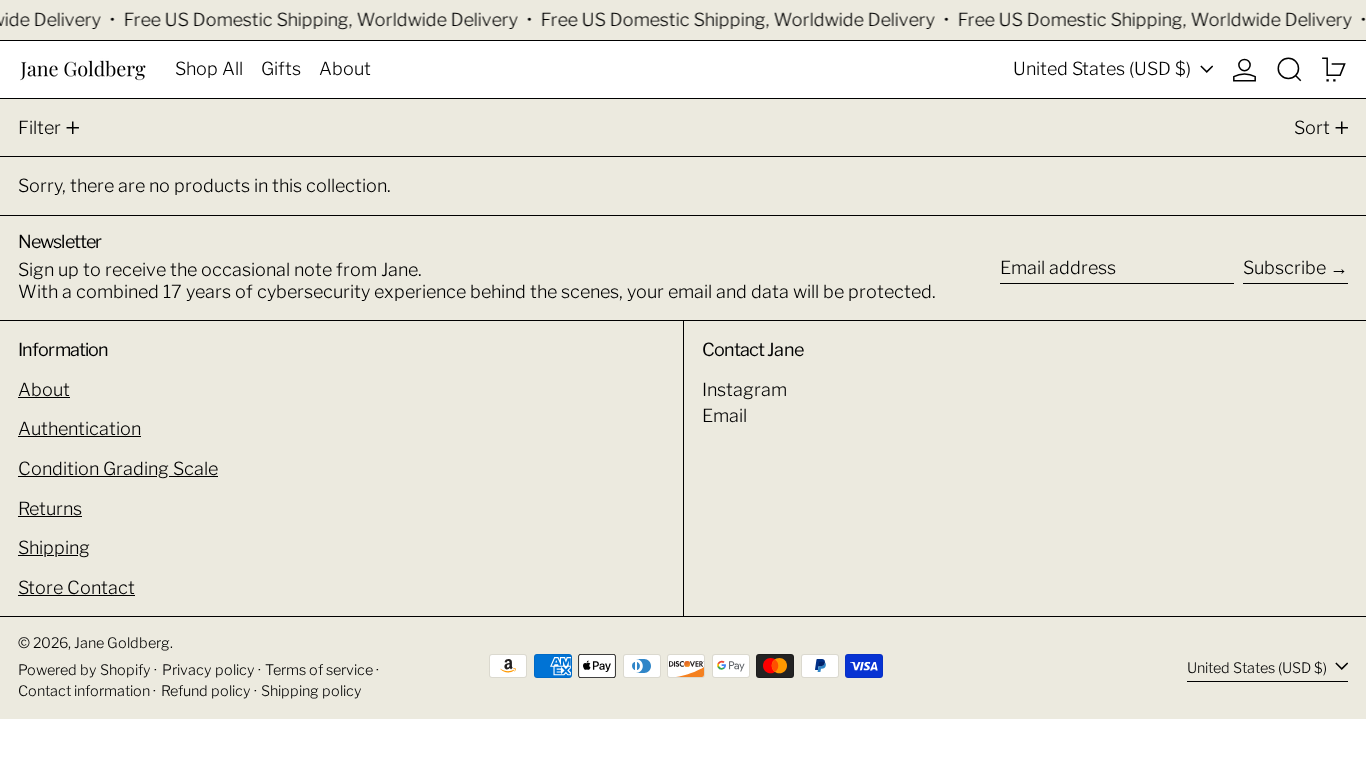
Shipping (54, 547)
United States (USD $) (1104, 68)
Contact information (84, 691)
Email (724, 415)
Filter (39, 127)
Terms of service (319, 670)
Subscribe (1284, 267)
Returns (50, 508)
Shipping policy (311, 691)
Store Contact (76, 587)
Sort (1312, 127)
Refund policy (206, 691)
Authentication (79, 428)
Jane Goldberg (122, 643)
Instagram (744, 389)
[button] (1289, 69)
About (44, 389)
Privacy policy (208, 670)
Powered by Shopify (84, 670)
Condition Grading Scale (118, 468)
